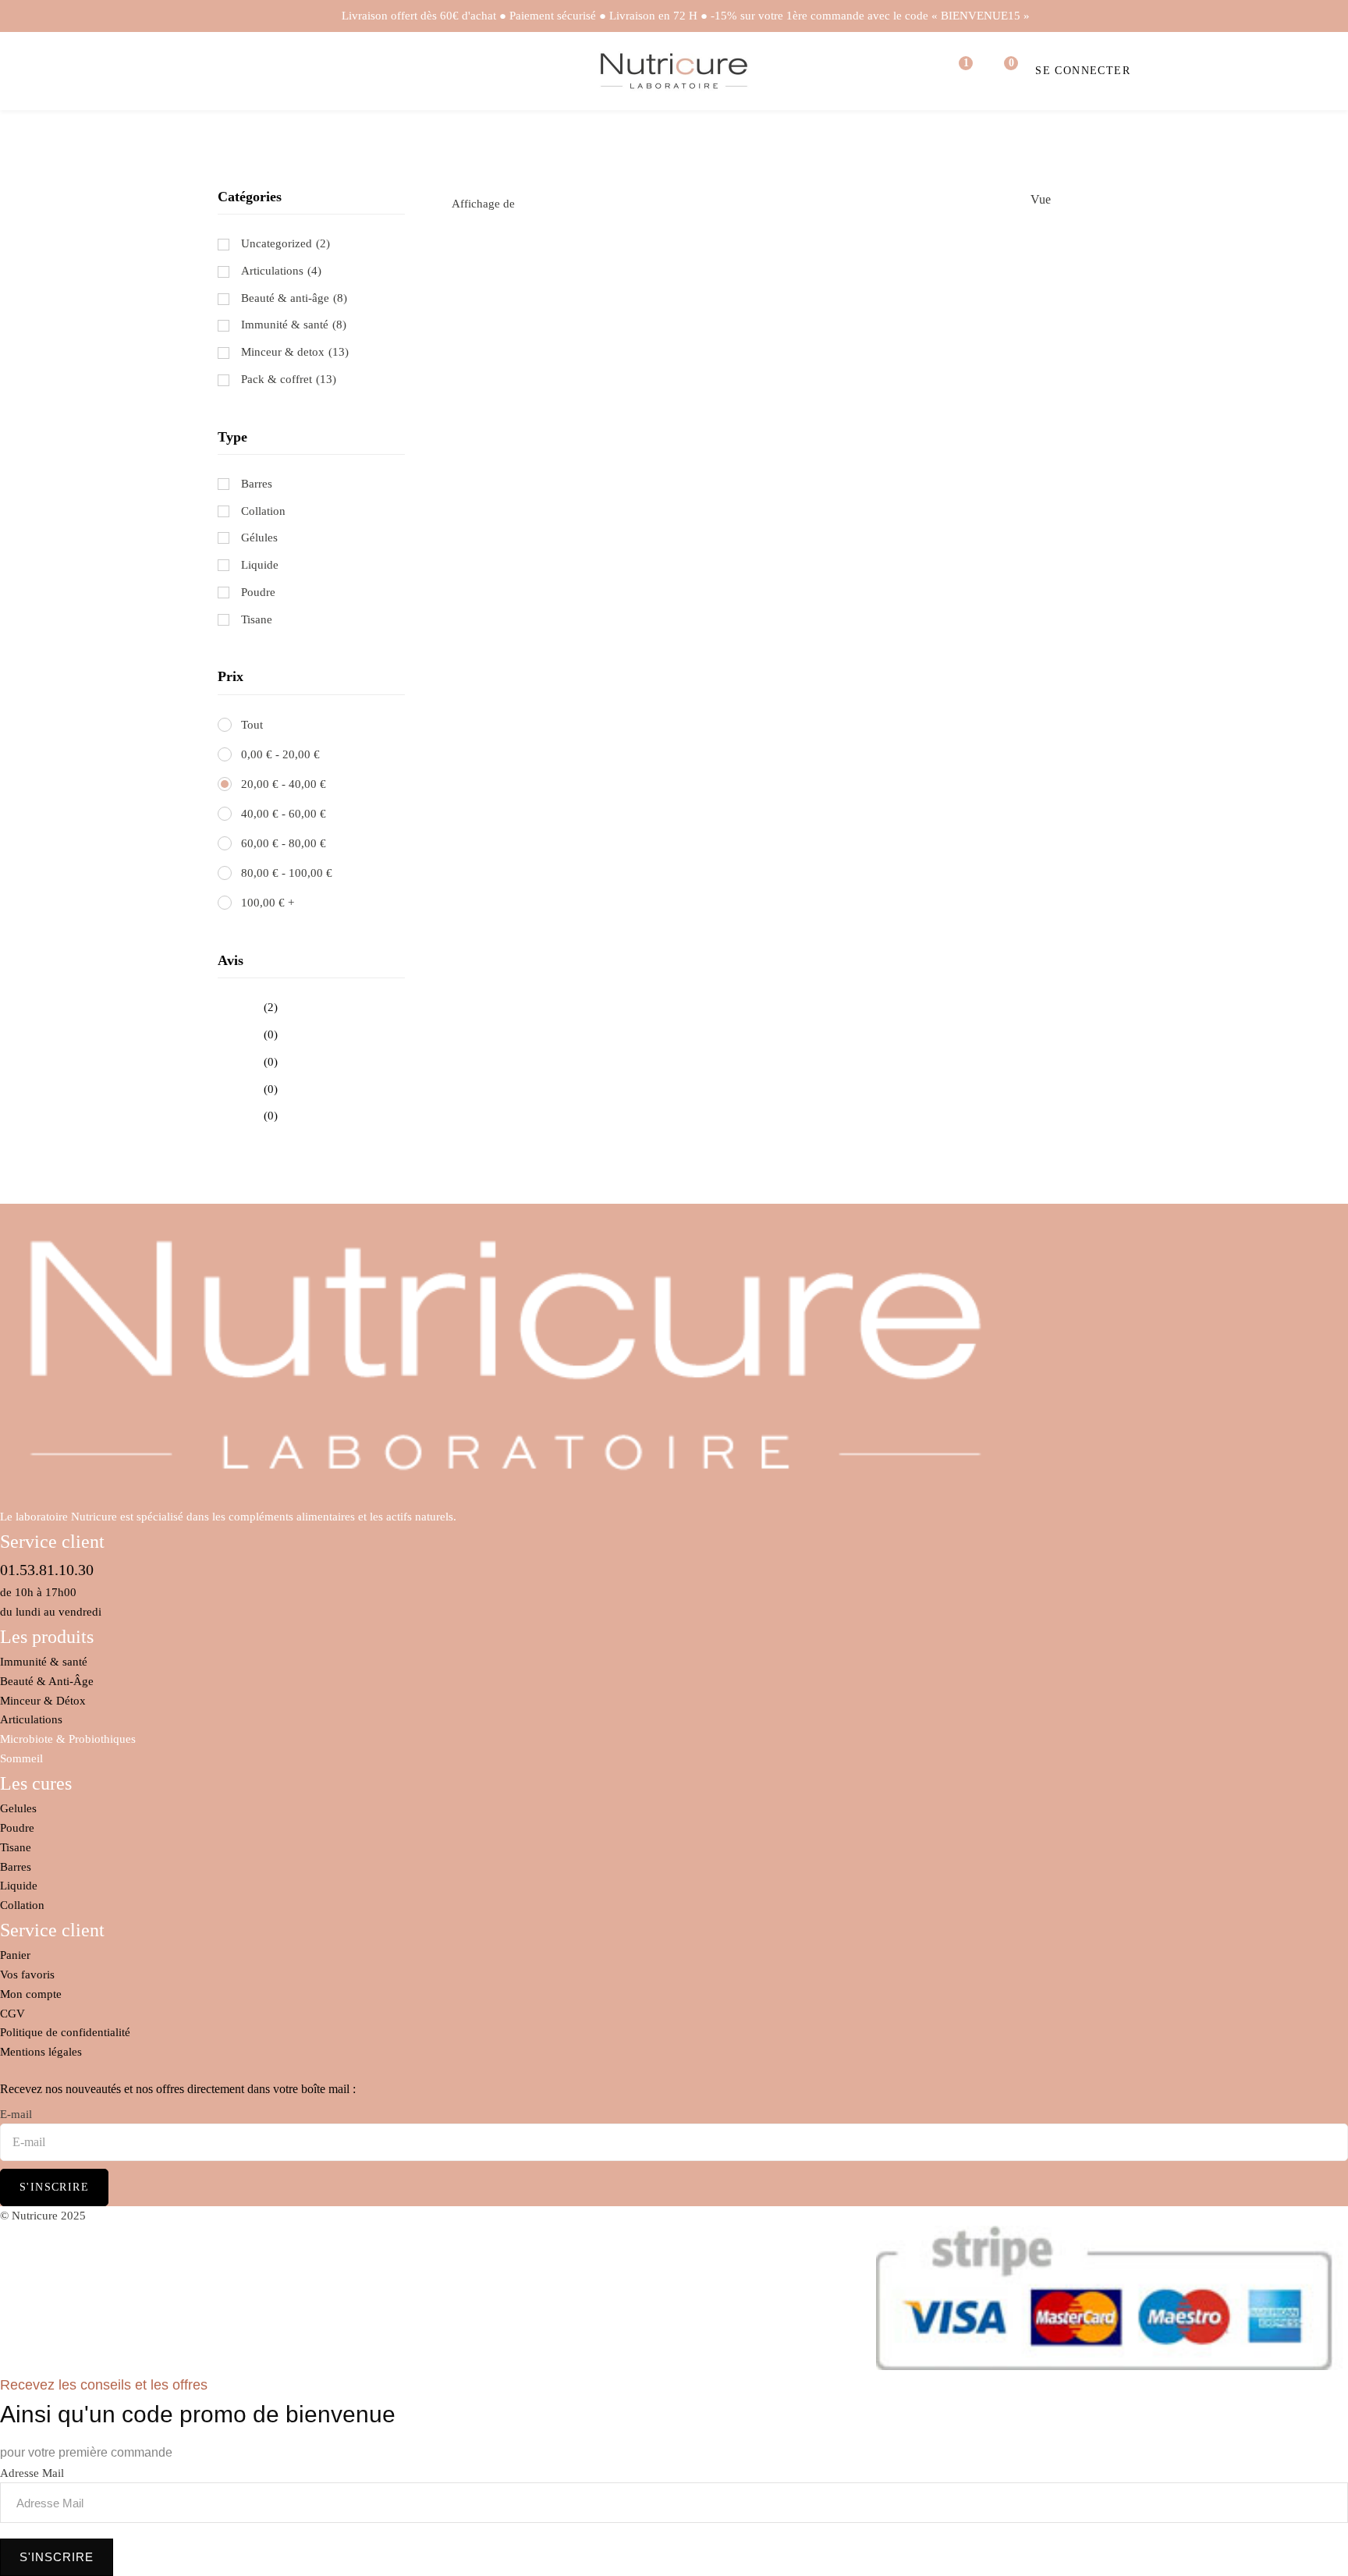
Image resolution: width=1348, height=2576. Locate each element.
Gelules (18, 1808)
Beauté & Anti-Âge (47, 1681)
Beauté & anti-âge (285, 298)
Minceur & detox (283, 352)
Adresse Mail (32, 2473)
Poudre (17, 1828)
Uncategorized (277, 243)
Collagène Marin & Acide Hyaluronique (557, 481)
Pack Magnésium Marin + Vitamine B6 (1025, 598)
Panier (15, 1955)
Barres (16, 1867)
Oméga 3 (1025, 462)
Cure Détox (791, 462)
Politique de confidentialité (65, 2032)
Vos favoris (27, 1975)
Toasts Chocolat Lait (791, 579)
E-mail (16, 2114)
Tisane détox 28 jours (791, 345)
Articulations (272, 271)
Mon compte (31, 1994)
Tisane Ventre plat (557, 345)
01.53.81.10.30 (47, 1570)
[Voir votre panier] (1001, 71)
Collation (22, 1905)
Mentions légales (41, 2052)
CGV (12, 2014)
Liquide (19, 1886)
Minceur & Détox (43, 1701)
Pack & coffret (277, 379)
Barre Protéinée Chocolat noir (1025, 345)
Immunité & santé (285, 325)
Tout (252, 725)
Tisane (16, 1847)
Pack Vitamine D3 (557, 598)
